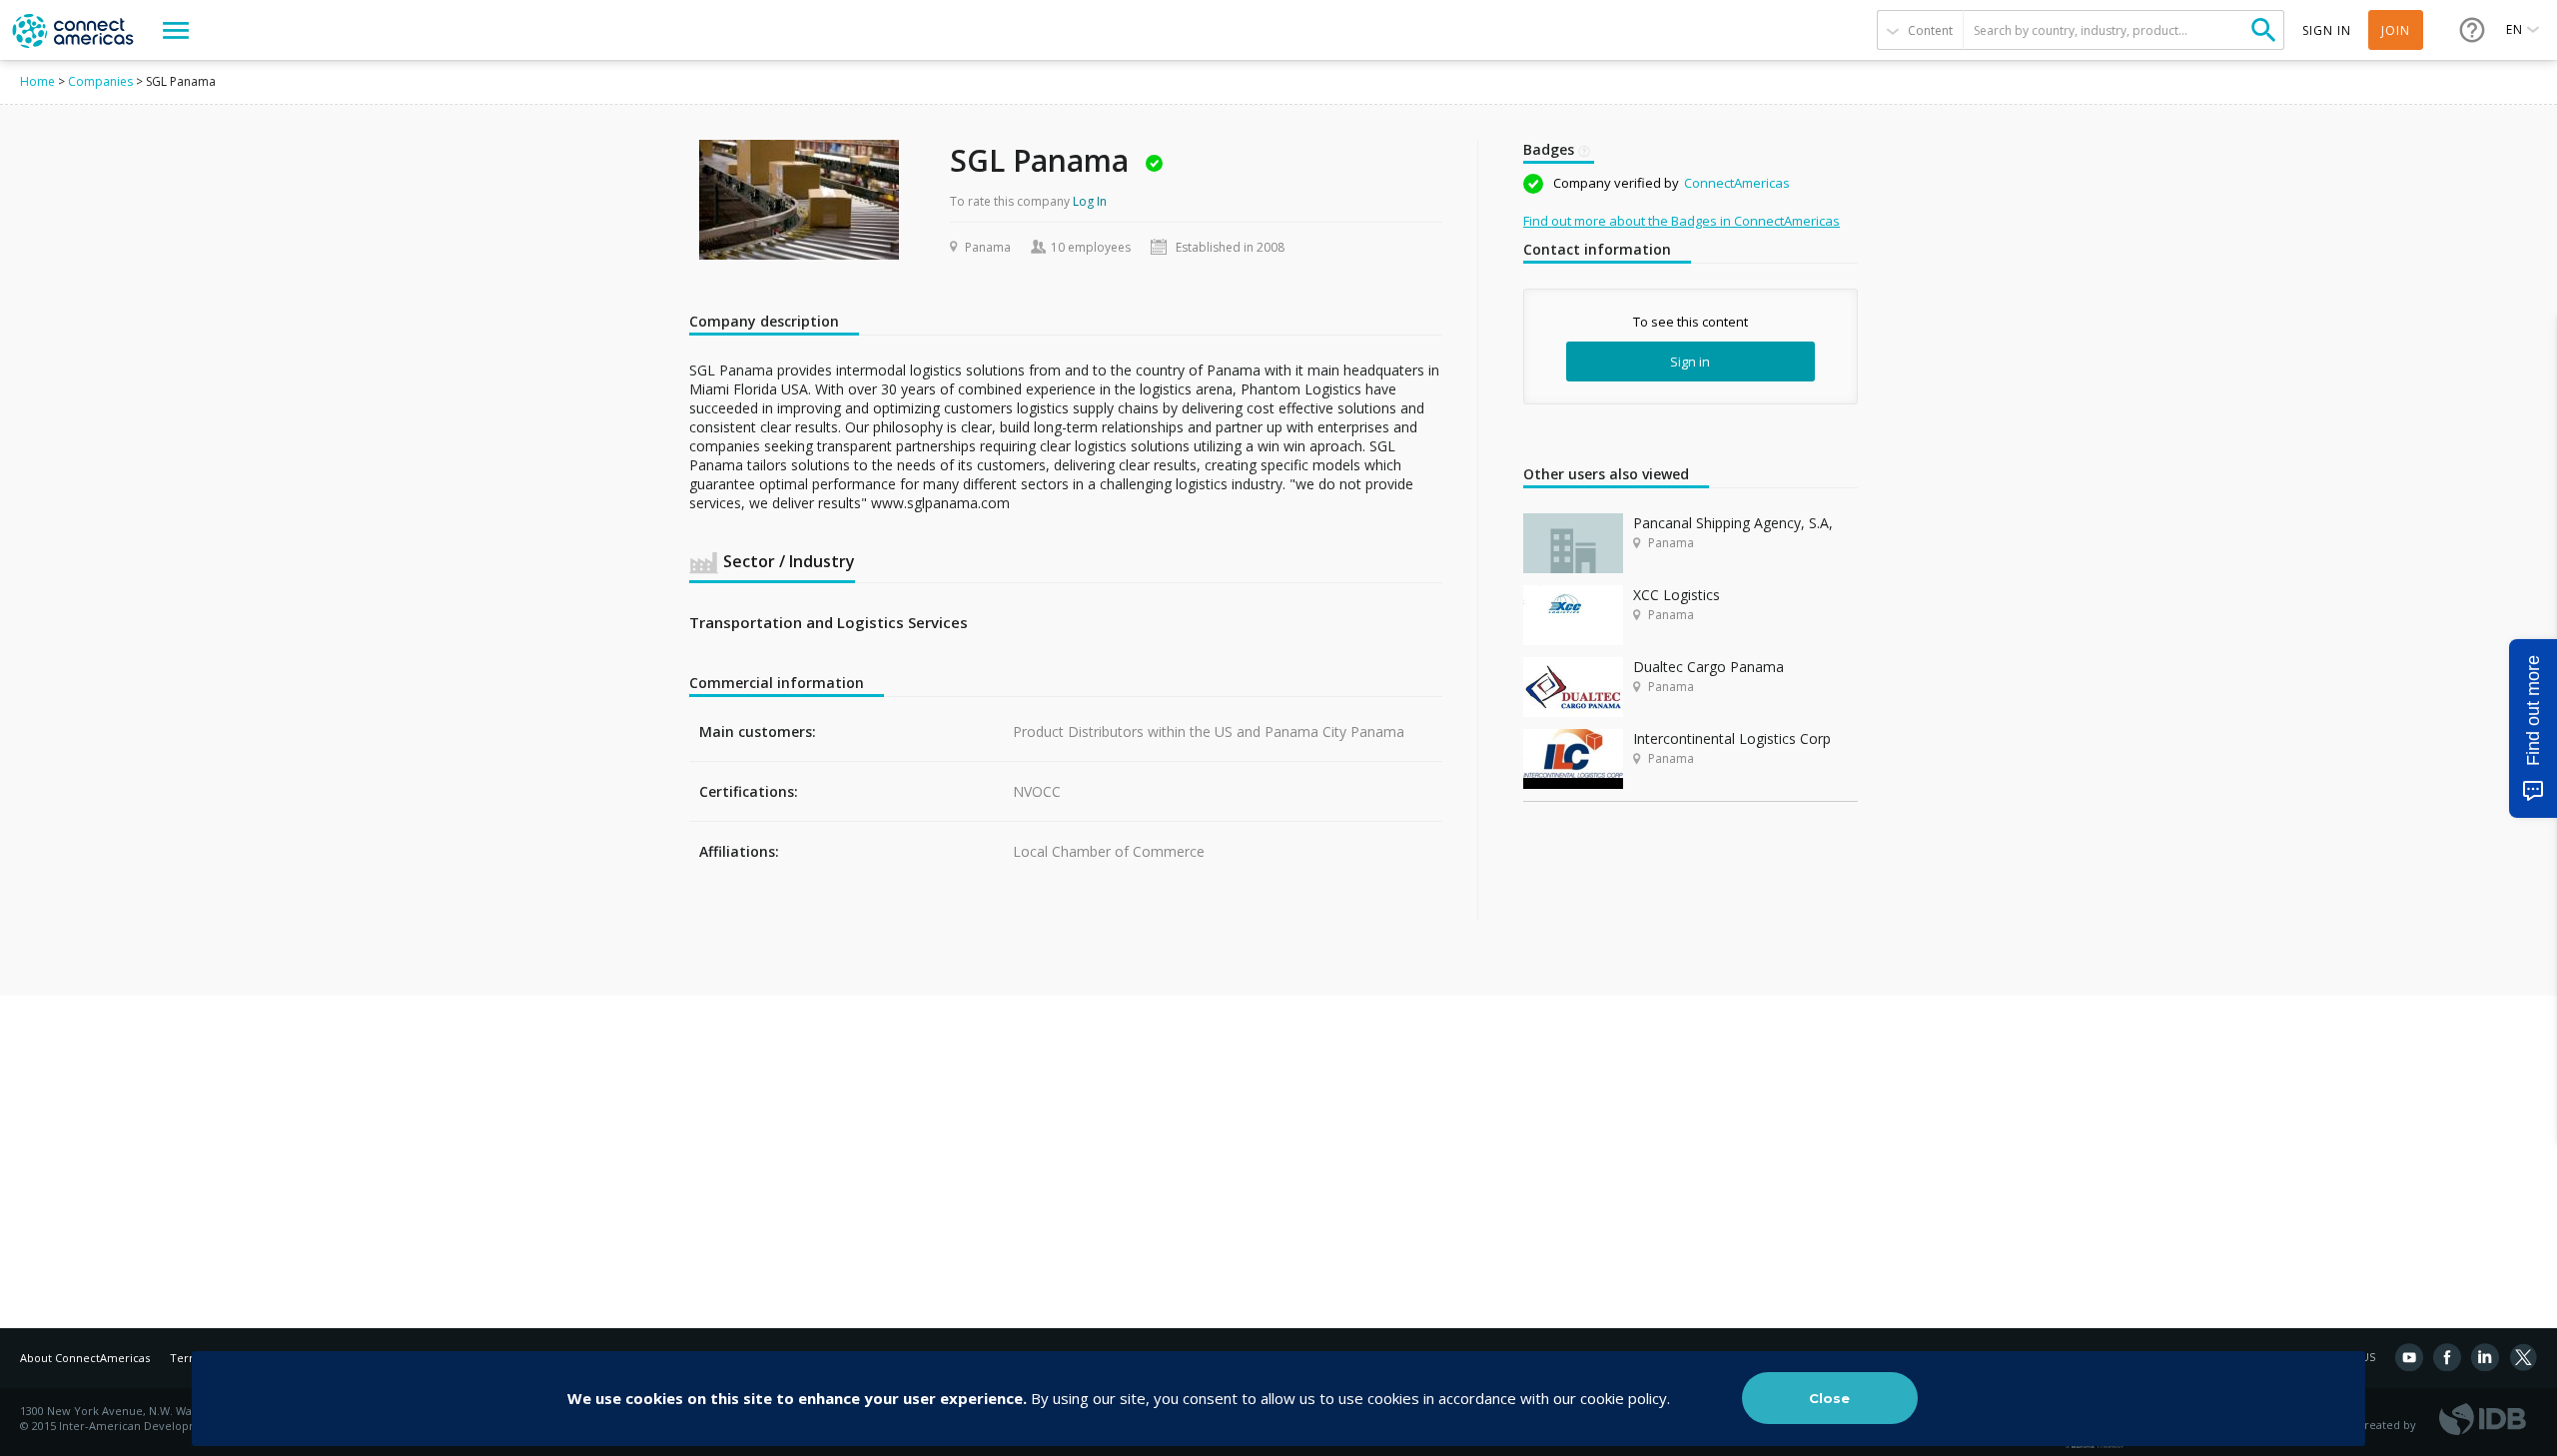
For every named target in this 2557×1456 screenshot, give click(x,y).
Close (1829, 1398)
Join (2396, 30)
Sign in (1690, 362)
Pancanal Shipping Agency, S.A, (1733, 523)
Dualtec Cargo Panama (1708, 667)
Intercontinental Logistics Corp (1732, 738)
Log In (1090, 201)
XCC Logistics (1677, 595)
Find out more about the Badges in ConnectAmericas (1682, 221)
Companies (100, 81)
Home (37, 81)
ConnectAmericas (1737, 183)
